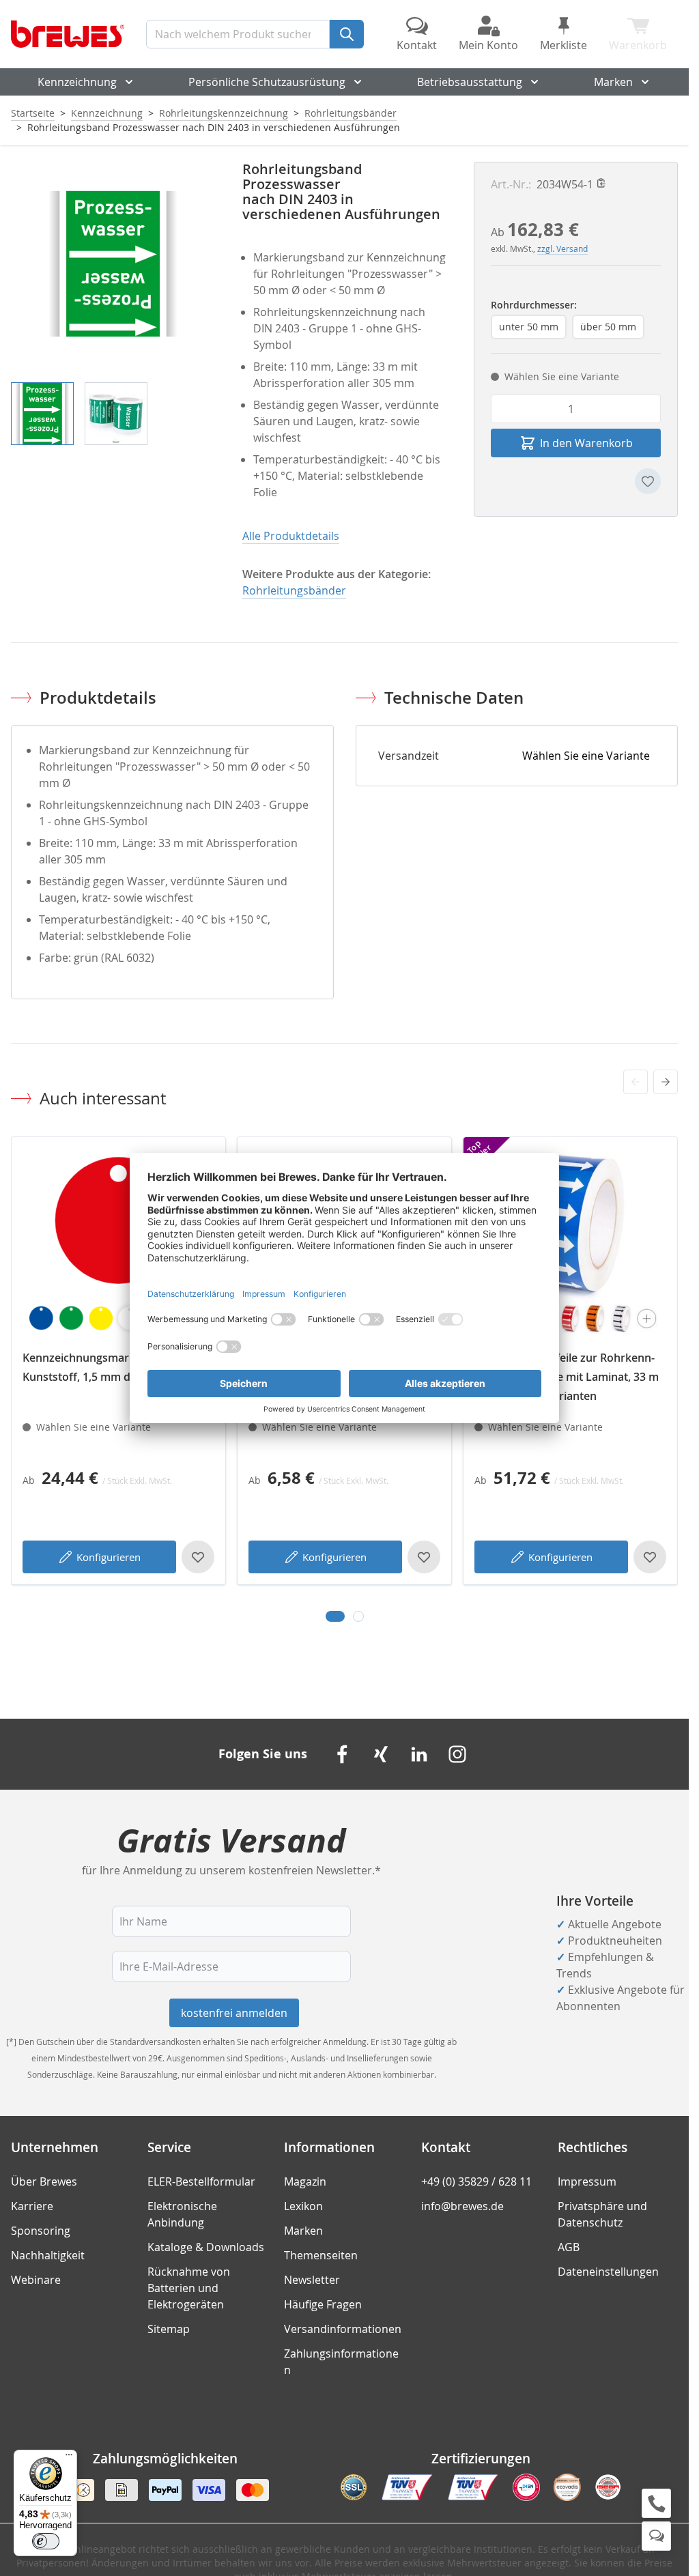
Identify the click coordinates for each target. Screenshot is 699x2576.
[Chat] (656, 2536)
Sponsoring (41, 2231)
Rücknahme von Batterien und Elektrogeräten (189, 2288)
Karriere (32, 2206)
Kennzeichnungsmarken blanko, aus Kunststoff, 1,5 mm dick (116, 1367)
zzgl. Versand (562, 248)
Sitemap (169, 2329)
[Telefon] (656, 2503)
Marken (613, 82)
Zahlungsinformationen (341, 2362)
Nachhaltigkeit (48, 2255)
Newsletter (312, 2280)
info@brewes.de (462, 2206)
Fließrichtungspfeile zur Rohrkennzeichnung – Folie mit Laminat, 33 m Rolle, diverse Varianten (567, 1377)
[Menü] (69, 2458)
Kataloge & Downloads (206, 2247)
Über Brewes (44, 2181)
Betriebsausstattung (470, 82)
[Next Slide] (666, 1082)
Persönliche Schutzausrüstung (267, 82)
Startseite (33, 113)
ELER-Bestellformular (201, 2181)
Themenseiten (321, 2255)
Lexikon (303, 2206)
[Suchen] (347, 34)
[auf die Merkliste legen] (648, 481)
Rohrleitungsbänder (351, 113)
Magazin (305, 2181)
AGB (569, 2247)
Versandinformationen (343, 2329)
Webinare (36, 2280)
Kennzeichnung (77, 82)
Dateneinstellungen (608, 2272)
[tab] (335, 1616)
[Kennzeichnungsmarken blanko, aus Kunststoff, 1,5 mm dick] (118, 1244)
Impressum (587, 2181)
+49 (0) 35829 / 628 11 (476, 2181)
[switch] (46, 2541)
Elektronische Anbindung (182, 2214)
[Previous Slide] (636, 1082)
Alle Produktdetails (291, 536)
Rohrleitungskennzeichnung (224, 113)
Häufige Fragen (323, 2304)
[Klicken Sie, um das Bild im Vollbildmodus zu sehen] (113, 264)
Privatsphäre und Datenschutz (602, 2214)
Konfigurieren (109, 1557)
